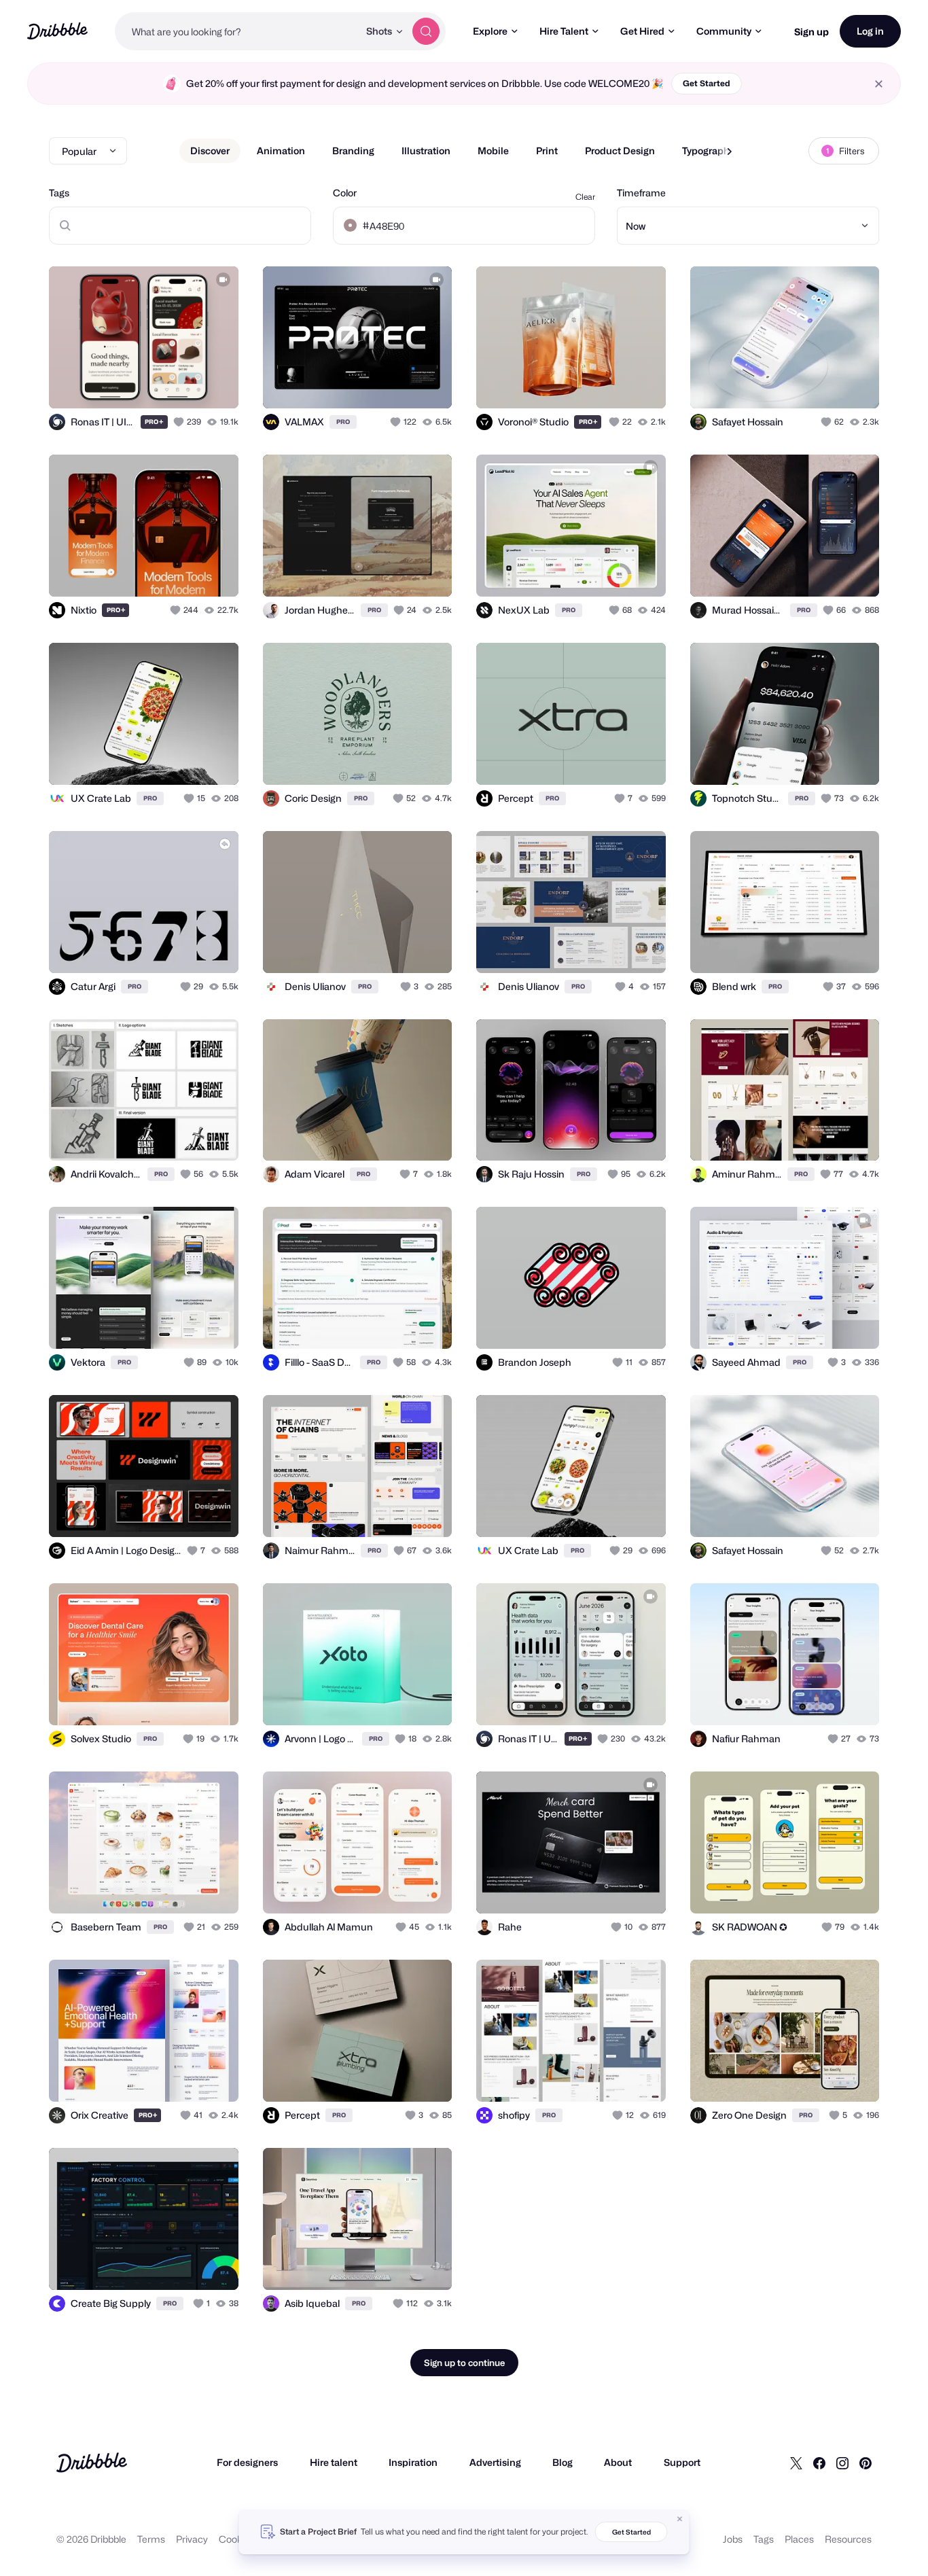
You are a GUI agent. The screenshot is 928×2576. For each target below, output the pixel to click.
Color (345, 193)
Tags (59, 193)
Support (682, 2462)
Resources (848, 2539)
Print (547, 151)
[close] (879, 84)
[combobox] (237, 31)
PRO (154, 422)
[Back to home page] (57, 31)
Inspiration (413, 2462)
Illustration (426, 151)
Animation (281, 151)
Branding (353, 151)
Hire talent (334, 2462)
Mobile (493, 151)
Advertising (495, 2462)
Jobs (733, 2539)
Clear (585, 197)
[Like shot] (213, 383)
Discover (210, 151)
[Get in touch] (159, 383)
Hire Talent (564, 31)
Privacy (192, 2539)
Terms (151, 2539)
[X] (796, 2463)
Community (724, 31)
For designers (247, 2462)
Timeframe (641, 193)
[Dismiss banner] (680, 2519)
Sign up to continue (464, 2363)
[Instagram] (842, 2463)
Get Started (707, 83)
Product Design (620, 151)
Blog (563, 2462)
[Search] (426, 31)
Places (799, 2539)
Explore (490, 31)
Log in (870, 31)
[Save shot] (186, 383)
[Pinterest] (865, 2463)
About (618, 2462)
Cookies (237, 2539)
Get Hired (642, 31)
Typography (708, 151)
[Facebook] (819, 2463)
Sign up (811, 32)
